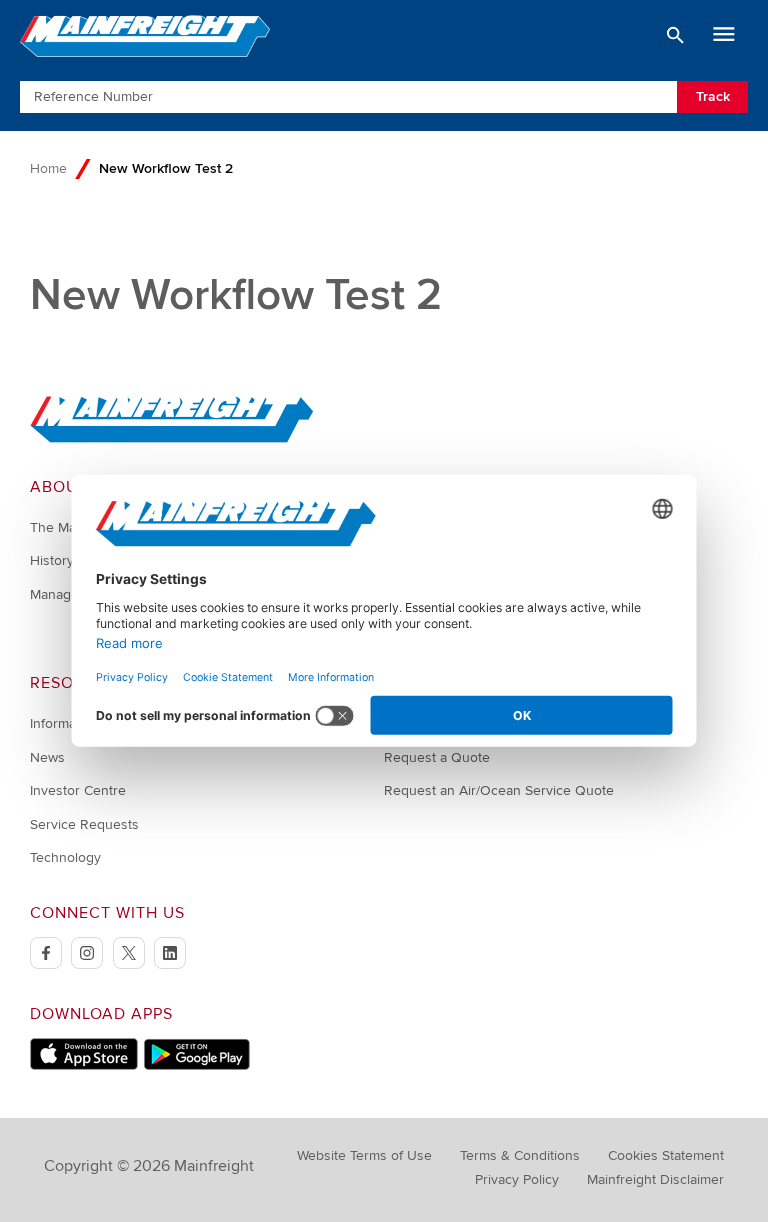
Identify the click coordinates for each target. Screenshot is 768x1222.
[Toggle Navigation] (724, 35)
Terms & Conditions (520, 1155)
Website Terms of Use (364, 1155)
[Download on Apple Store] (84, 1065)
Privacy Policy (517, 1179)
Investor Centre (78, 790)
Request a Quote (437, 757)
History (52, 560)
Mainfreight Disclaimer (655, 1179)
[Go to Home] (172, 438)
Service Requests (84, 824)
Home (48, 168)
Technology (65, 857)
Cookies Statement (666, 1155)
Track (713, 96)
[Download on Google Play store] (196, 1065)
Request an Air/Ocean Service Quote (499, 790)
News (47, 757)
